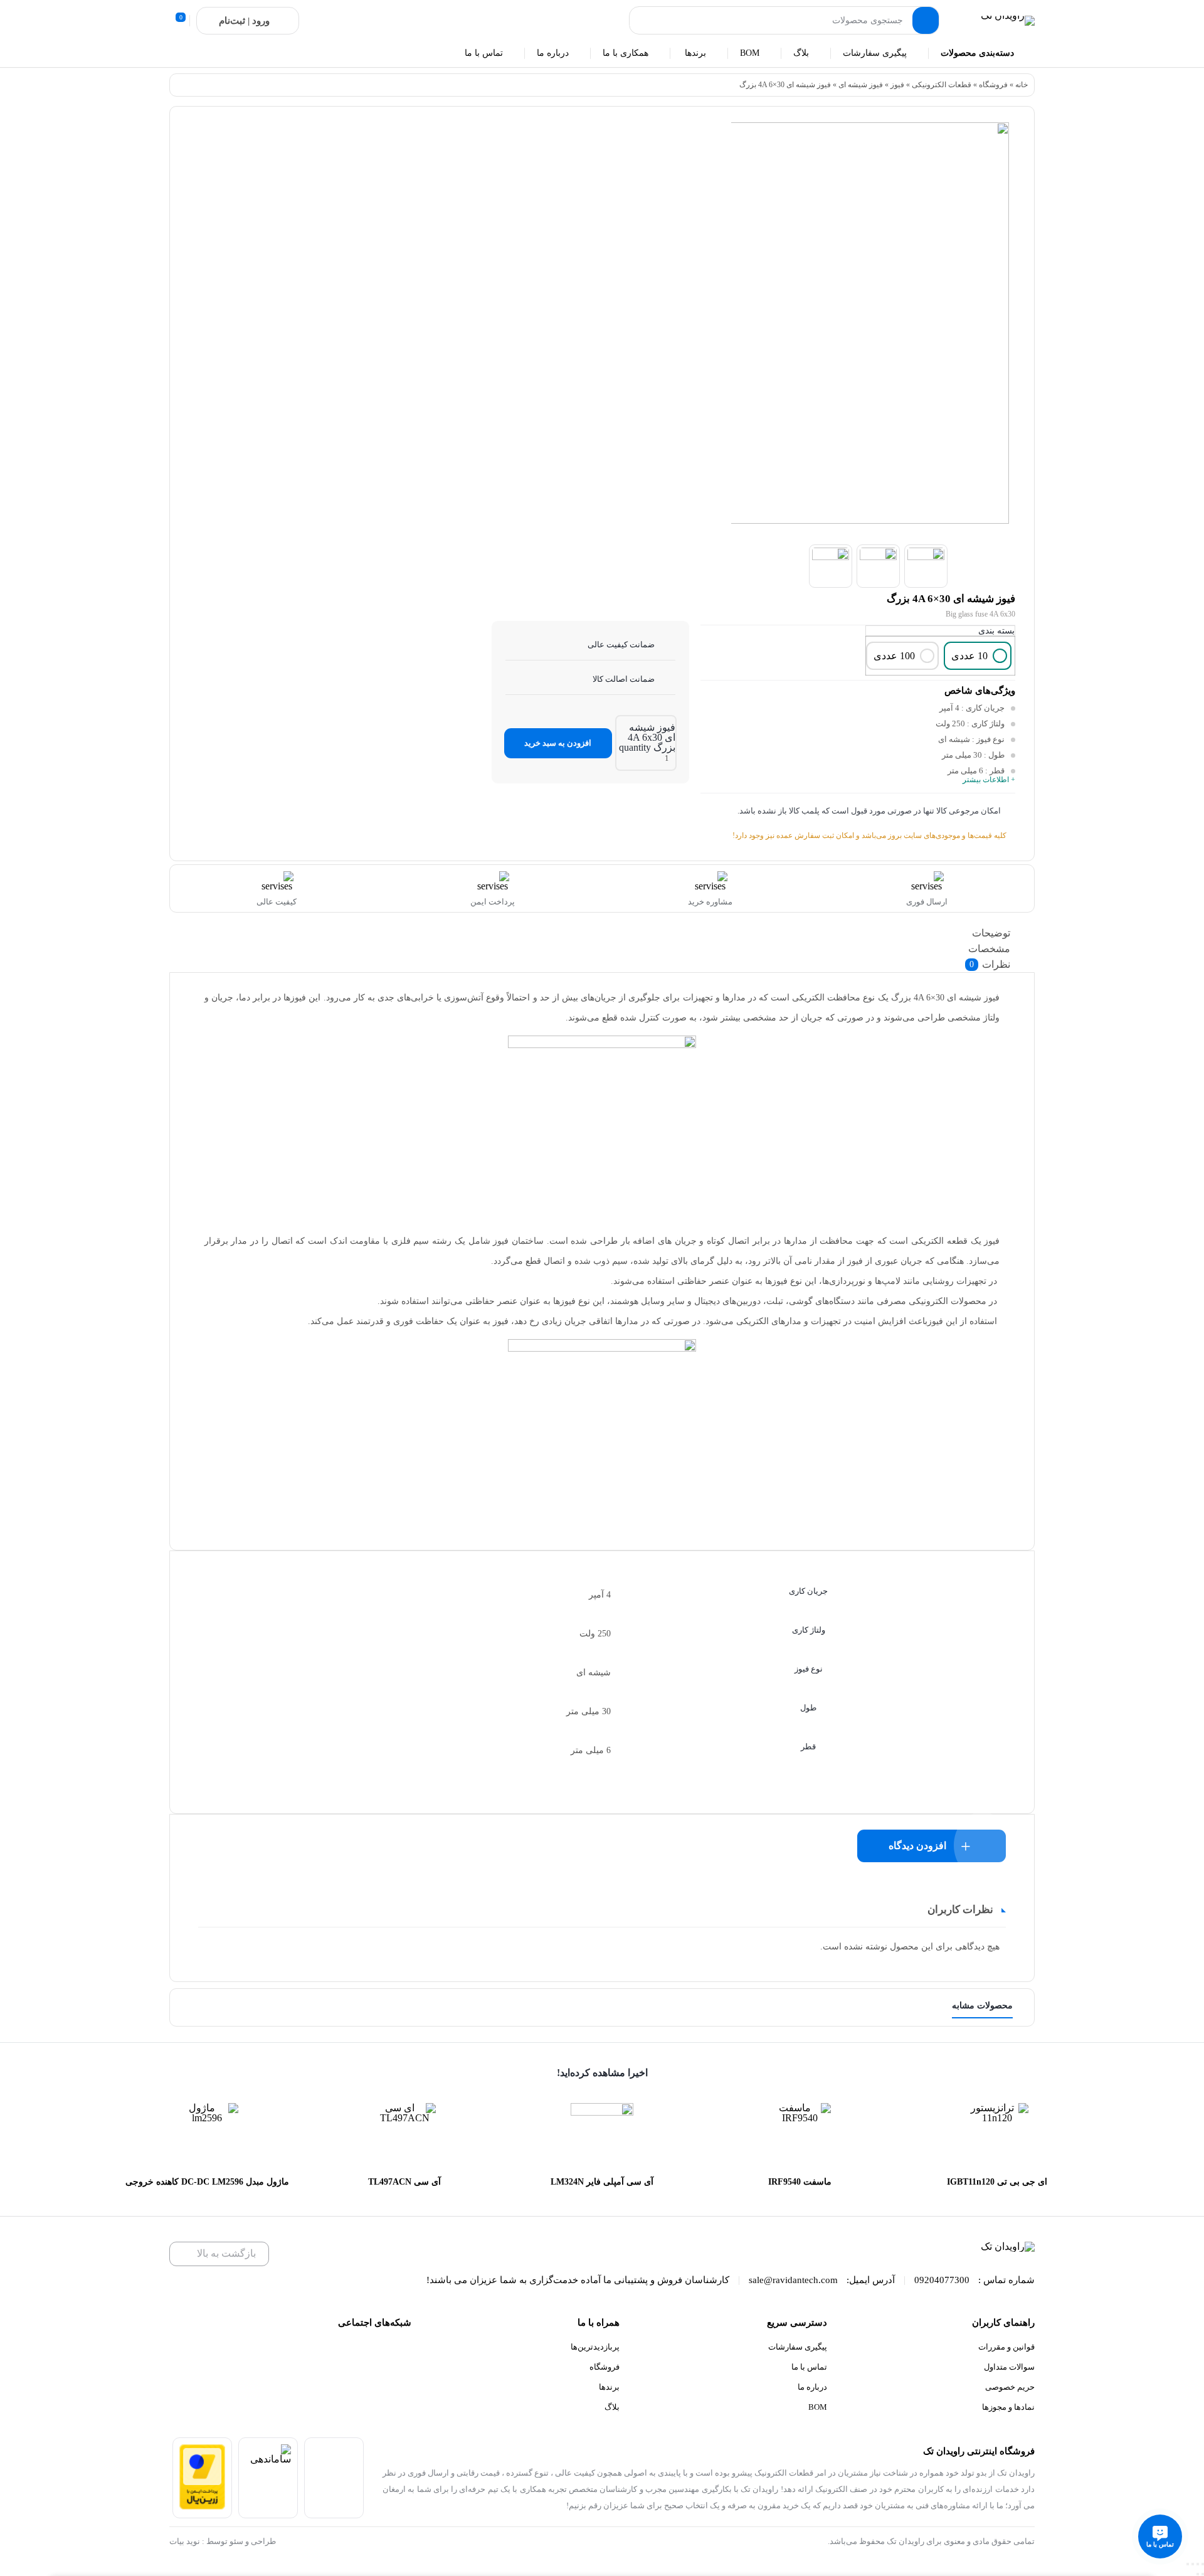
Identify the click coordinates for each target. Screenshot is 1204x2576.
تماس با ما (809, 2367)
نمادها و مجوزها (1008, 2407)
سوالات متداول (1009, 2367)
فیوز (897, 85)
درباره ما (812, 2387)
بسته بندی (996, 631)
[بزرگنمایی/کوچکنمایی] (1203, 2564)
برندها (609, 2387)
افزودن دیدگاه (917, 1846)
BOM (818, 2407)
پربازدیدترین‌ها (595, 2347)
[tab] (605, 933)
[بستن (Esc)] (1188, 2564)
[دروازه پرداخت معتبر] (202, 2506)
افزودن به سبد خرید (558, 743)
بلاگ (612, 2407)
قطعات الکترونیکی (942, 85)
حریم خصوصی (1010, 2387)
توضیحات (991, 933)
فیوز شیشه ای (861, 85)
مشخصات (989, 949)
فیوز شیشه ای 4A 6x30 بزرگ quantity (647, 737)
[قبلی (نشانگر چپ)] (1203, 2574)
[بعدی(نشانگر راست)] (1198, 2574)
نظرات (990, 964)
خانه (1022, 85)
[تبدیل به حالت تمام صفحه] (1198, 2564)
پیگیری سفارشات (798, 2347)
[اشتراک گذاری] (1193, 2564)
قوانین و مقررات (1006, 2347)
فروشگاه (993, 85)
